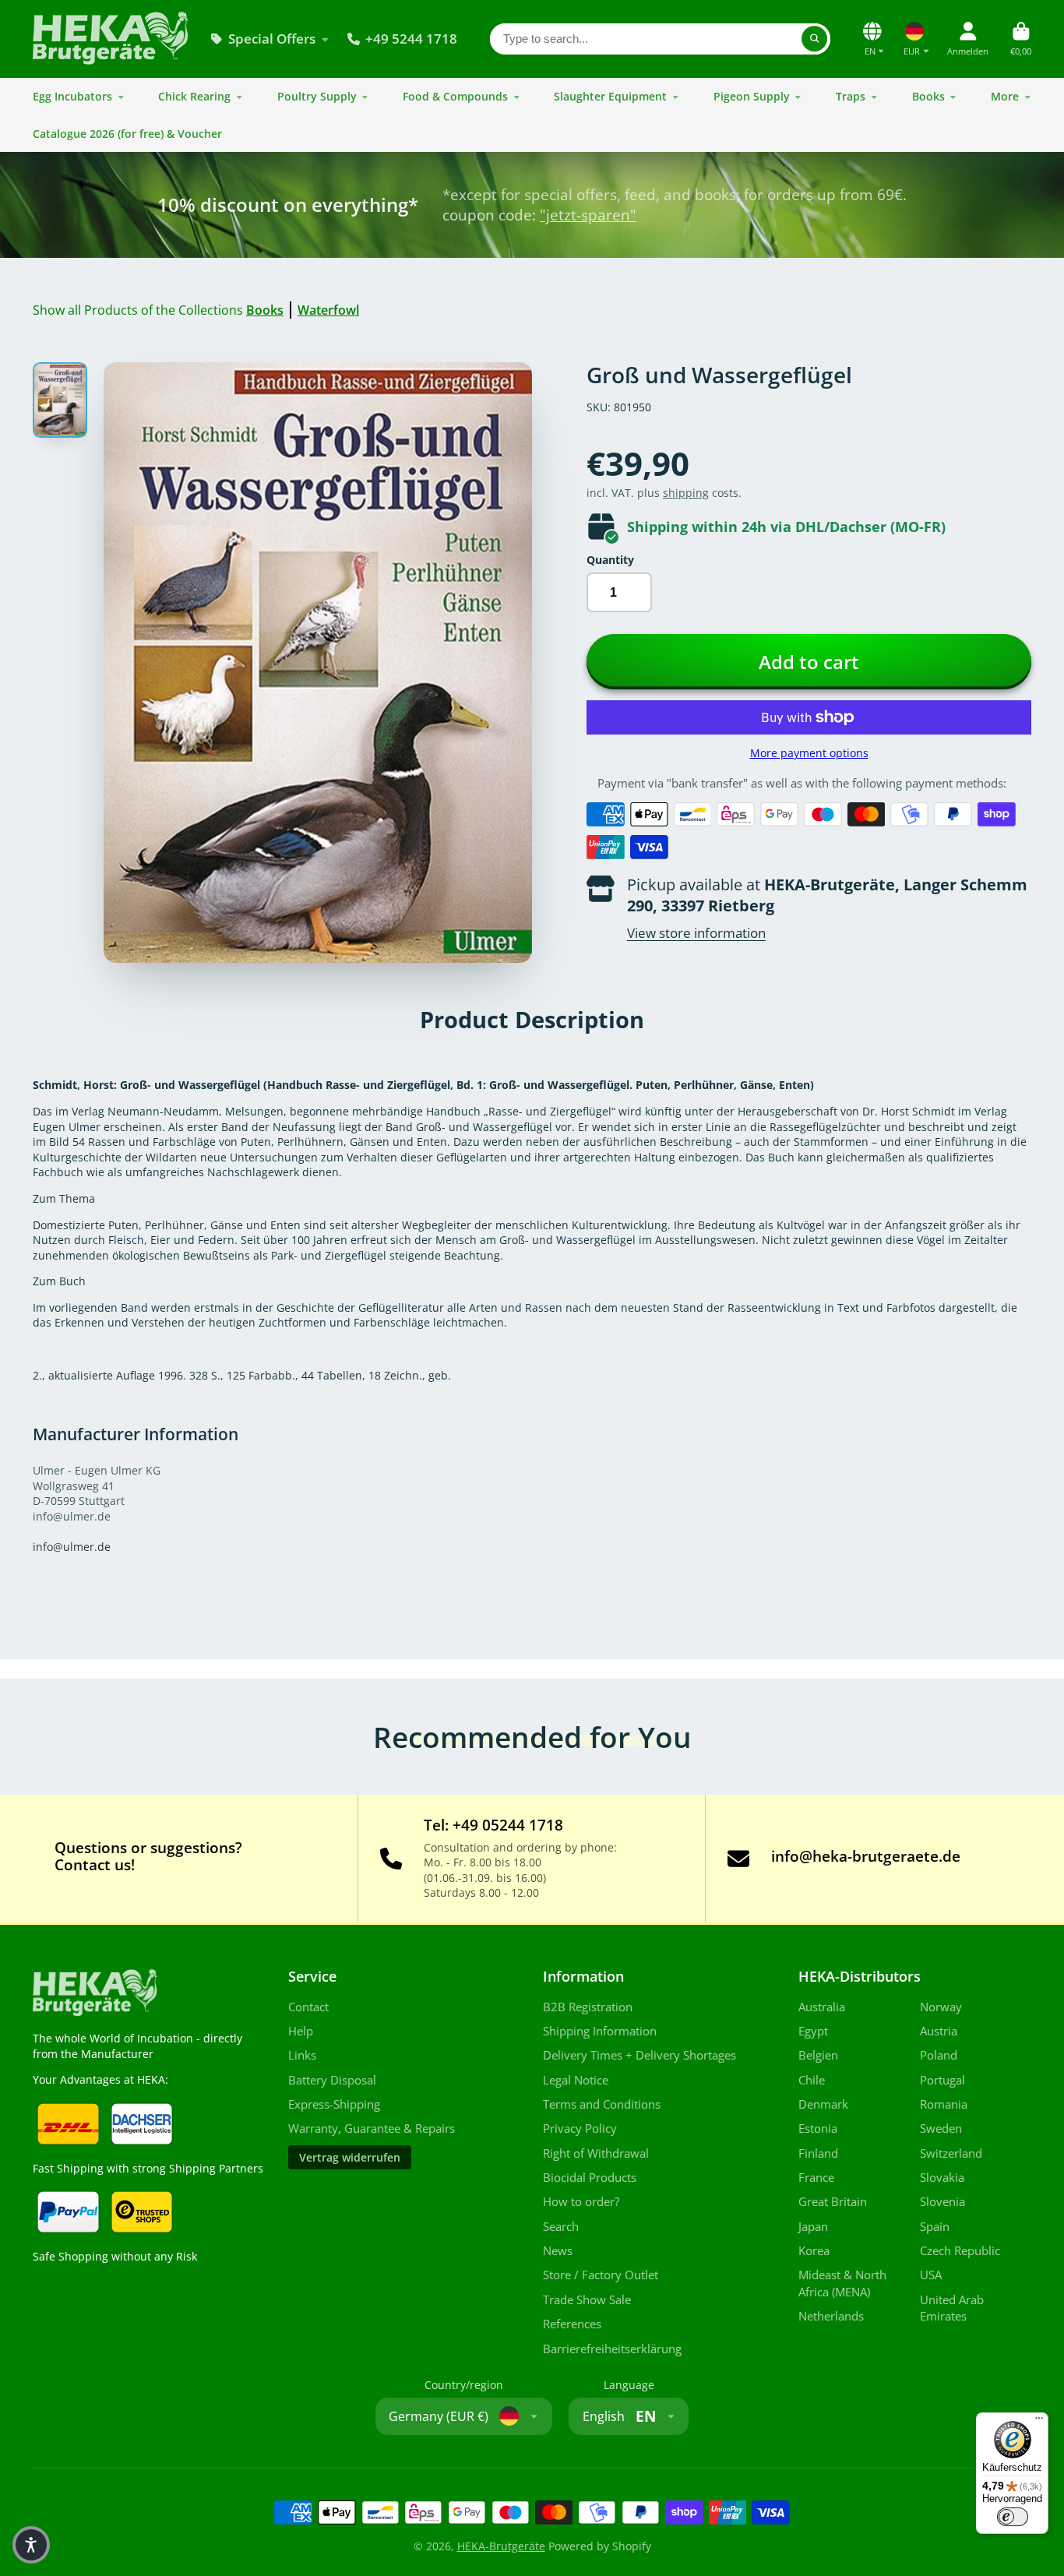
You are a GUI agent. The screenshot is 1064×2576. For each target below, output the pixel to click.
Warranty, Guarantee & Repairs (372, 2128)
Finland (818, 2153)
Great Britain (833, 2202)
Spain (935, 2227)
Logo (111, 39)
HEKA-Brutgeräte (501, 2546)
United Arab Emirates (952, 2308)
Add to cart (809, 662)
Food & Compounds (455, 96)
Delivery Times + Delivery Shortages (639, 2055)
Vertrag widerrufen (350, 2157)
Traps (851, 96)
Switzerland (951, 2153)
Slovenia (942, 2202)
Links (302, 2055)
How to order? (581, 2202)
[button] (31, 2545)
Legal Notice (576, 2080)
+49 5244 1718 (411, 39)
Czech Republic (960, 2251)
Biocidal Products (590, 2178)
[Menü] (1039, 2422)
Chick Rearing (194, 96)
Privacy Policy (580, 2128)
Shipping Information (600, 2031)
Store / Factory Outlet (601, 2275)
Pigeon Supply (752, 96)
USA (931, 2275)
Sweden (941, 2128)
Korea (814, 2251)
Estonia (818, 2128)
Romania (944, 2104)
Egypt (813, 2031)
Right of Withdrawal (596, 2153)
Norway (941, 2007)
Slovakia (942, 2178)
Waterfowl (328, 310)
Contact (308, 2007)
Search (561, 2227)
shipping (686, 493)
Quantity (610, 560)
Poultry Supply (317, 96)
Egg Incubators (72, 96)
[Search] (815, 39)
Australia (822, 2007)
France (816, 2178)
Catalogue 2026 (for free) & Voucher (127, 134)
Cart (1021, 39)
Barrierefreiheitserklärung (612, 2349)
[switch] (1013, 2517)
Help (301, 2031)
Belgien (818, 2055)
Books (928, 96)
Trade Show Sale (587, 2300)
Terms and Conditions (602, 2104)
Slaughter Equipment (610, 96)
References (572, 2324)
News (558, 2251)
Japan (813, 2227)
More (1005, 96)
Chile (812, 2080)
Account (968, 39)
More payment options (809, 753)
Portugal (942, 2080)
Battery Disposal (332, 2080)
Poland (939, 2055)
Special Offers (272, 39)
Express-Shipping (334, 2104)
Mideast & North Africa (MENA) (842, 2284)
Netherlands (831, 2316)
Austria (939, 2031)
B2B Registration (588, 2007)
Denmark (823, 2104)
